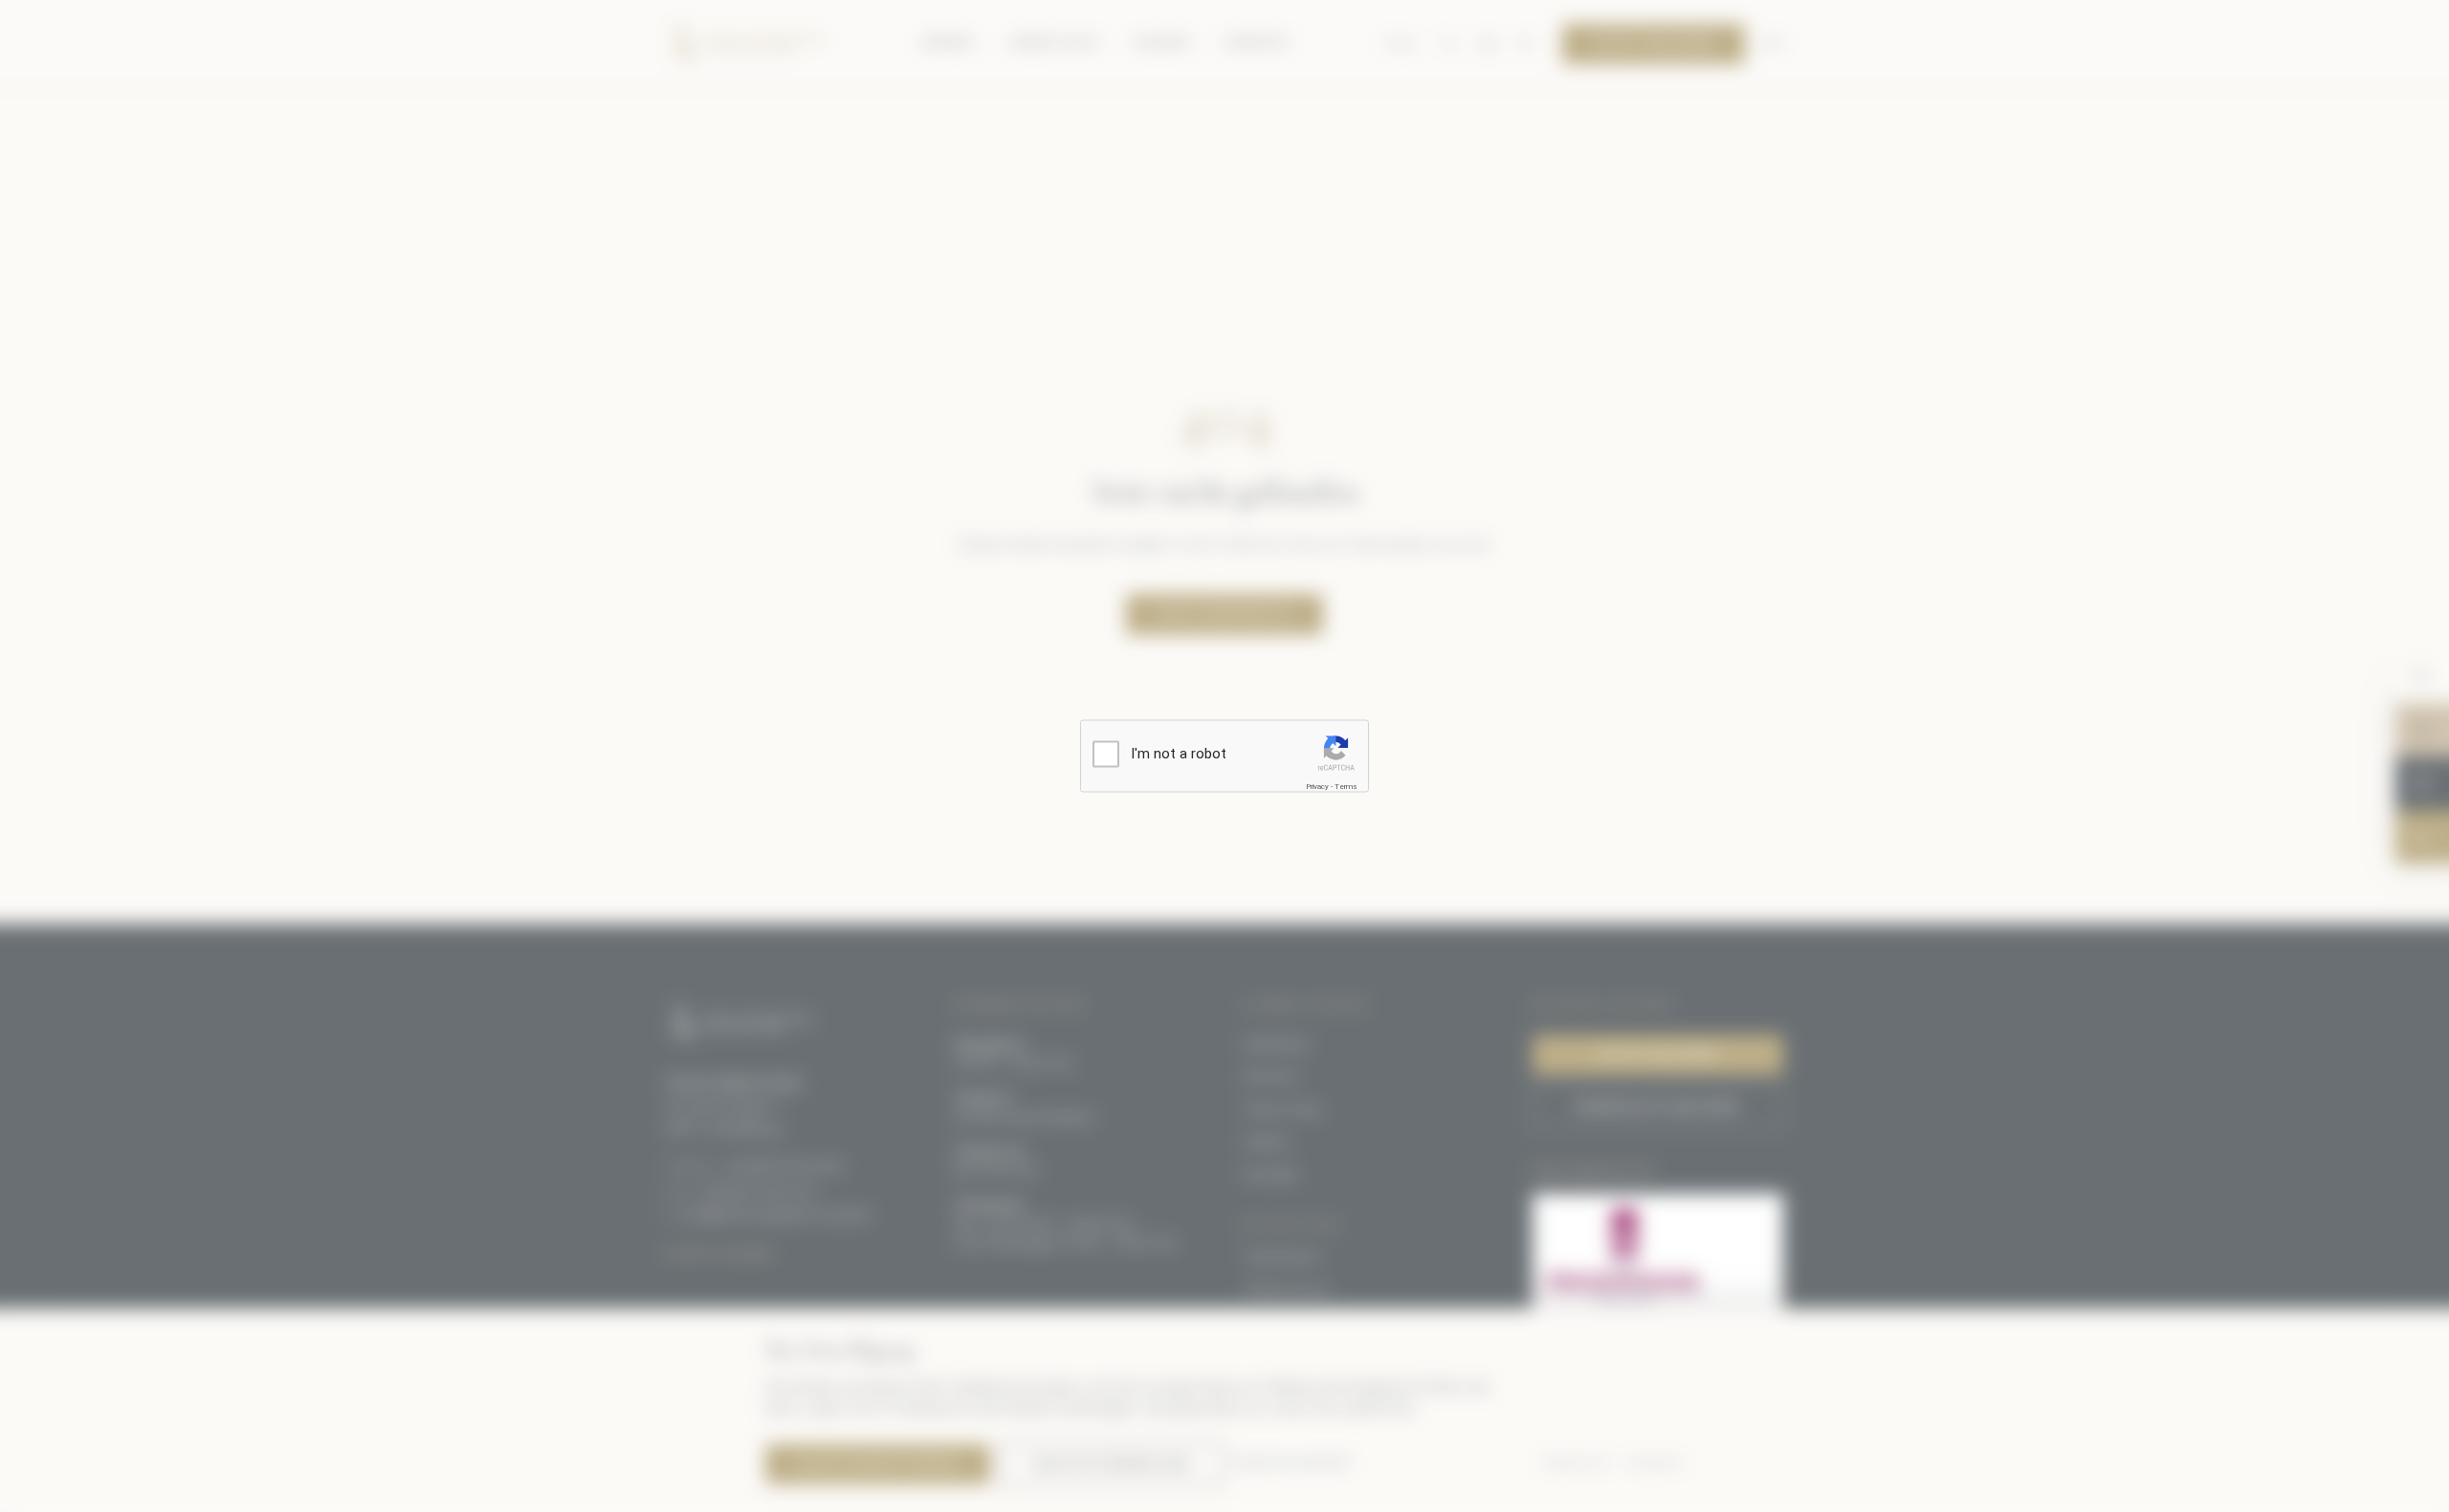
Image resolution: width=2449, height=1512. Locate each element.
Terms (1346, 787)
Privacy (1317, 787)
